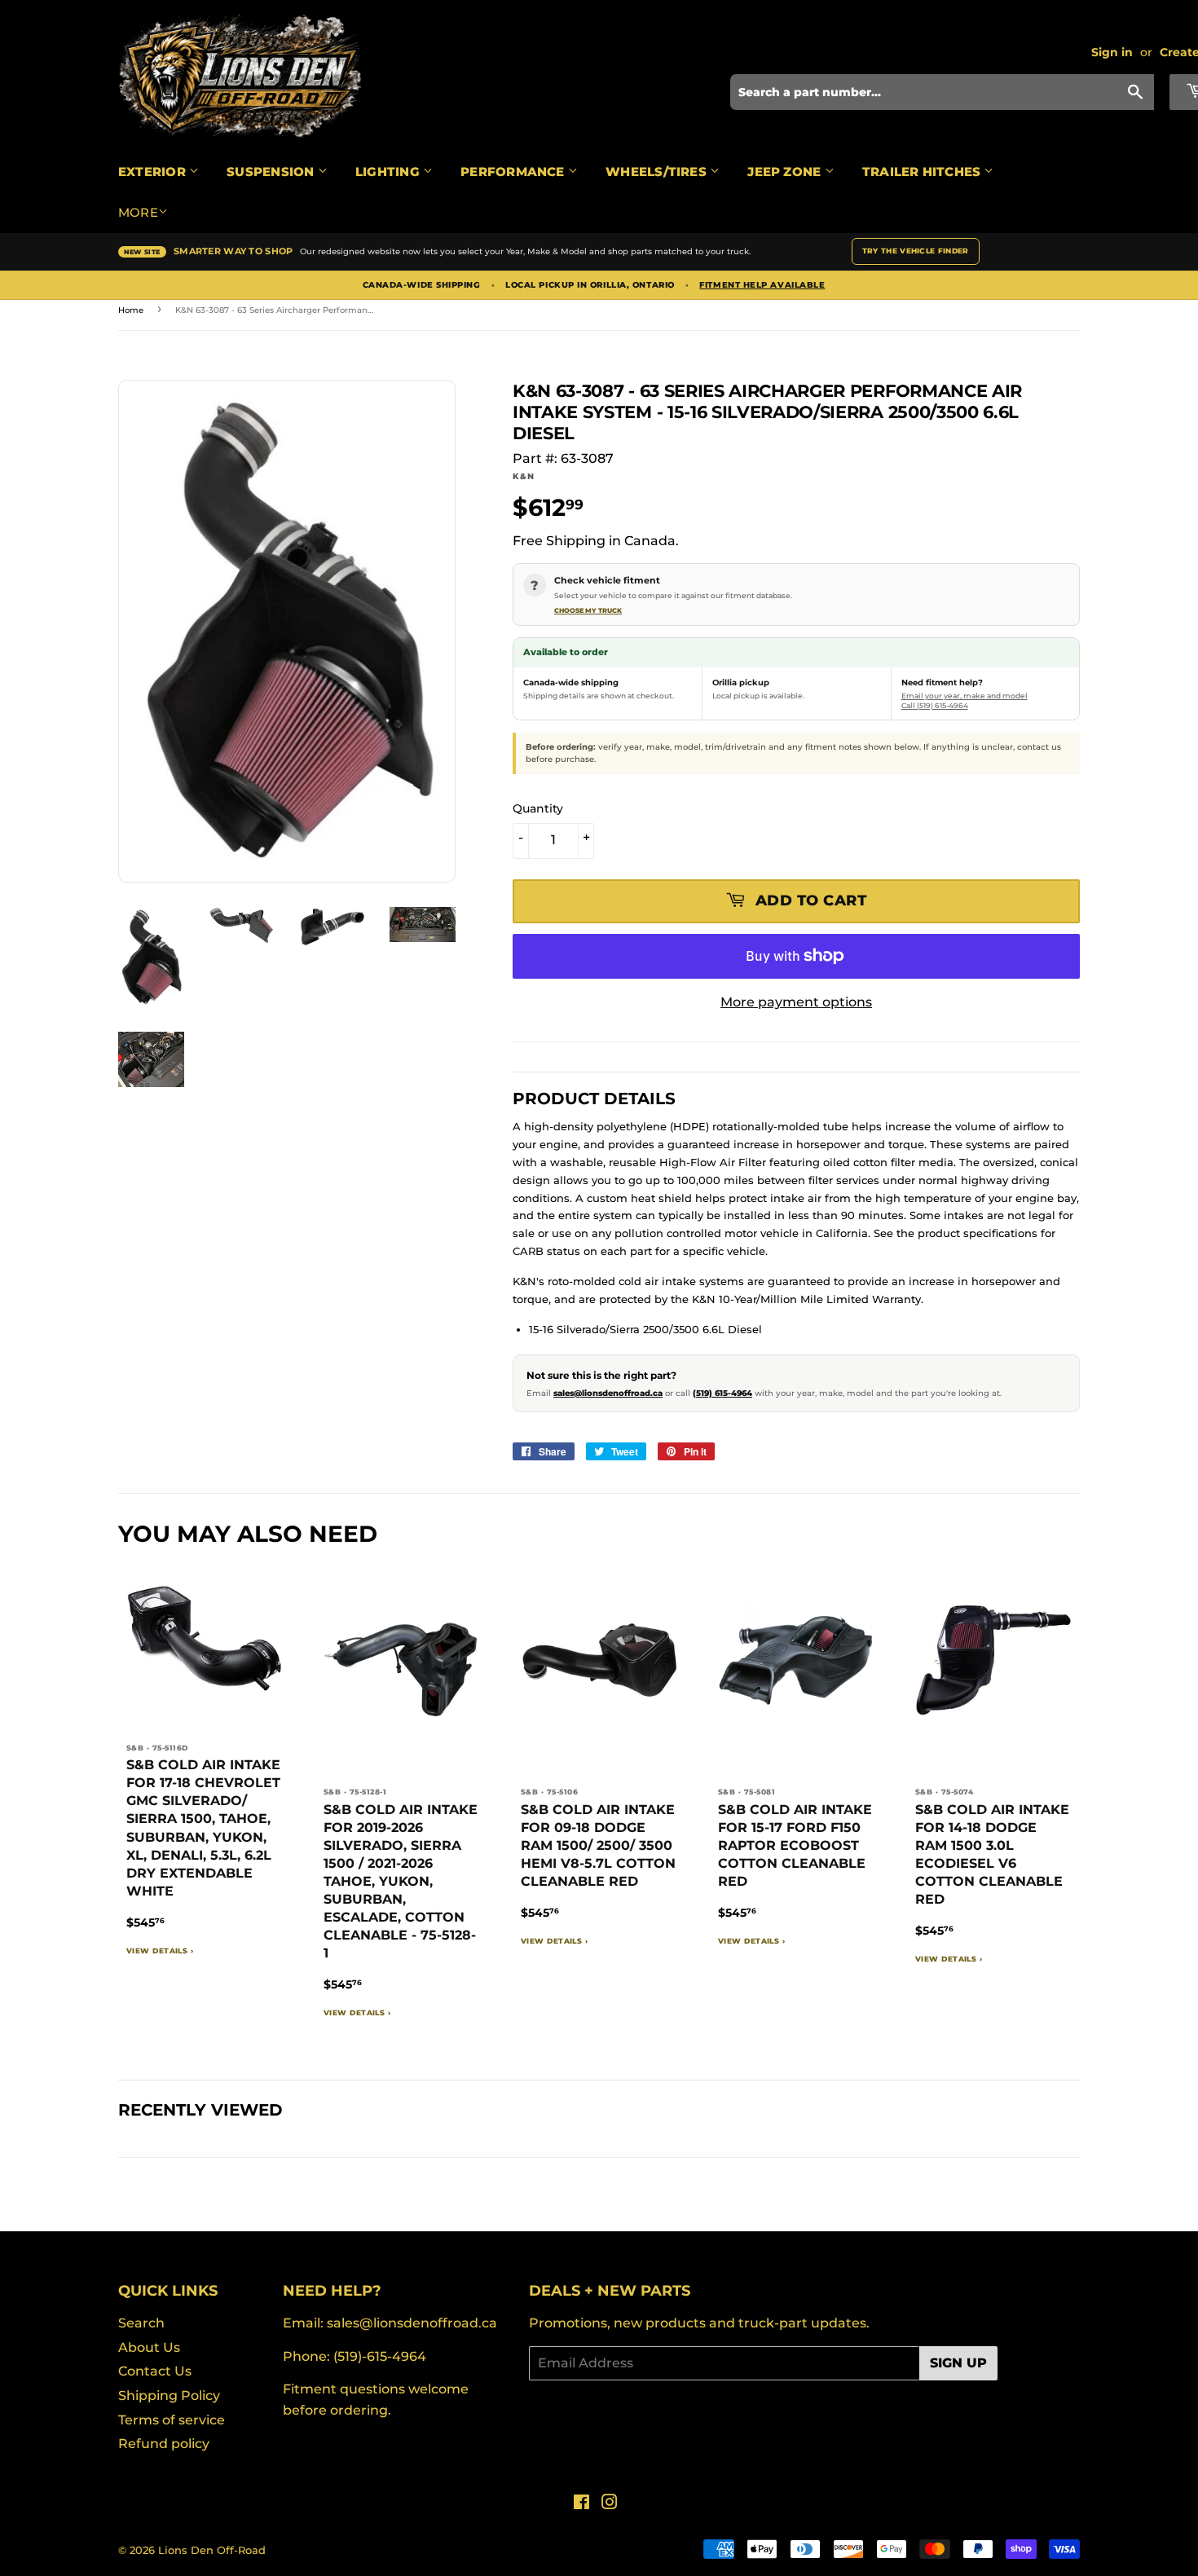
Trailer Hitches (923, 172)
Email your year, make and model (965, 696)
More (138, 212)
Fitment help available (762, 285)
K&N (523, 476)
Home (131, 310)
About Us (149, 2347)
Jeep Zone (786, 172)
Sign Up (958, 2363)
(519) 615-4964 (722, 1393)
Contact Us (155, 2371)
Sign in (1112, 52)
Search (141, 2323)
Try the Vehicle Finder (916, 251)
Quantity (538, 808)
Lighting (389, 172)
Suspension (272, 172)
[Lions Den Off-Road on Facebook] (581, 2504)
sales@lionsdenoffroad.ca (608, 1393)
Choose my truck (588, 610)
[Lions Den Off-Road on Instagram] (610, 2504)
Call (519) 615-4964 (935, 705)
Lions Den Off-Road (212, 2550)
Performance (514, 172)
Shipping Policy (169, 2395)
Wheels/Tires (658, 172)
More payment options (796, 1002)
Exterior (154, 172)
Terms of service (172, 2420)
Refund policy (164, 2444)
